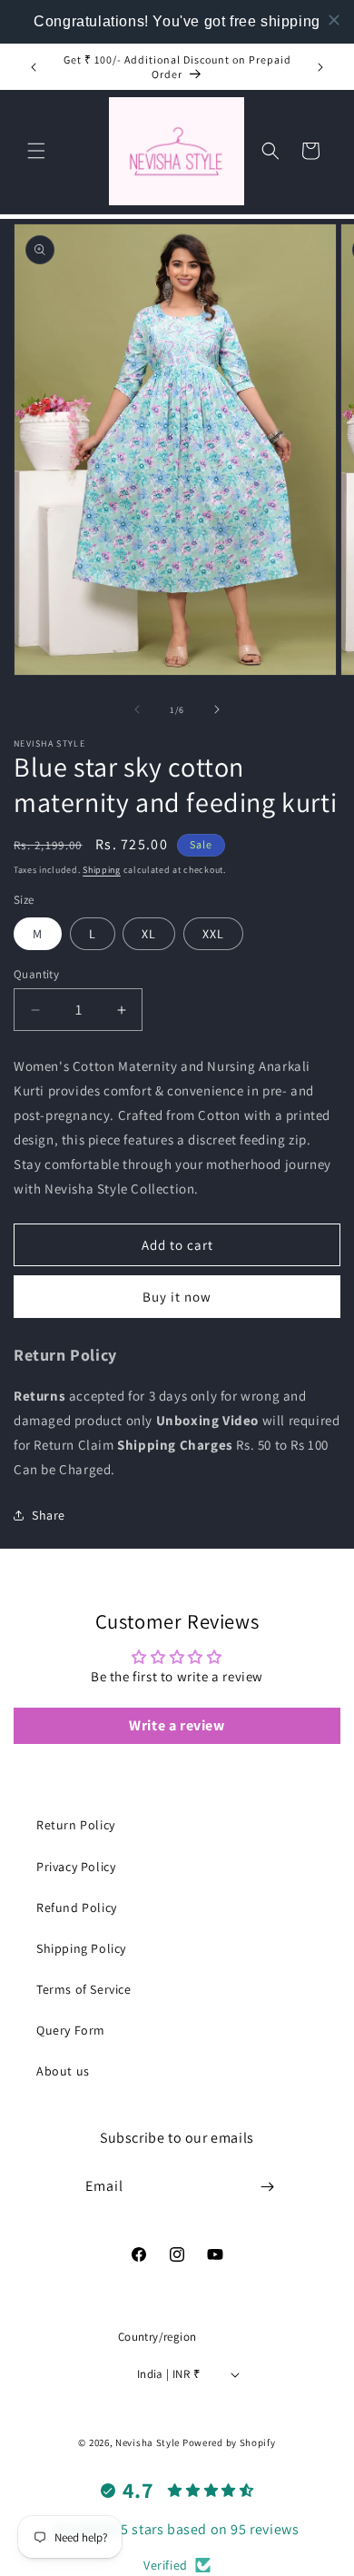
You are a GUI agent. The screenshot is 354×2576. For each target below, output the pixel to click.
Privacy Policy (76, 1867)
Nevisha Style (147, 2442)
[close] (334, 20)
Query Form (71, 2030)
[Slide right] (217, 709)
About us (63, 2071)
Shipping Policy (81, 1948)
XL (149, 934)
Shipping (102, 870)
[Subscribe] (268, 2187)
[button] (36, 151)
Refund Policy (77, 1907)
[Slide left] (137, 709)
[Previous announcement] (34, 67)
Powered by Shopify (229, 2442)
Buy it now (177, 1297)
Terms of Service (84, 1989)
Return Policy (76, 1825)
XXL (213, 934)
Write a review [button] (177, 1725)
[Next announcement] (320, 67)
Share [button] (49, 1515)
